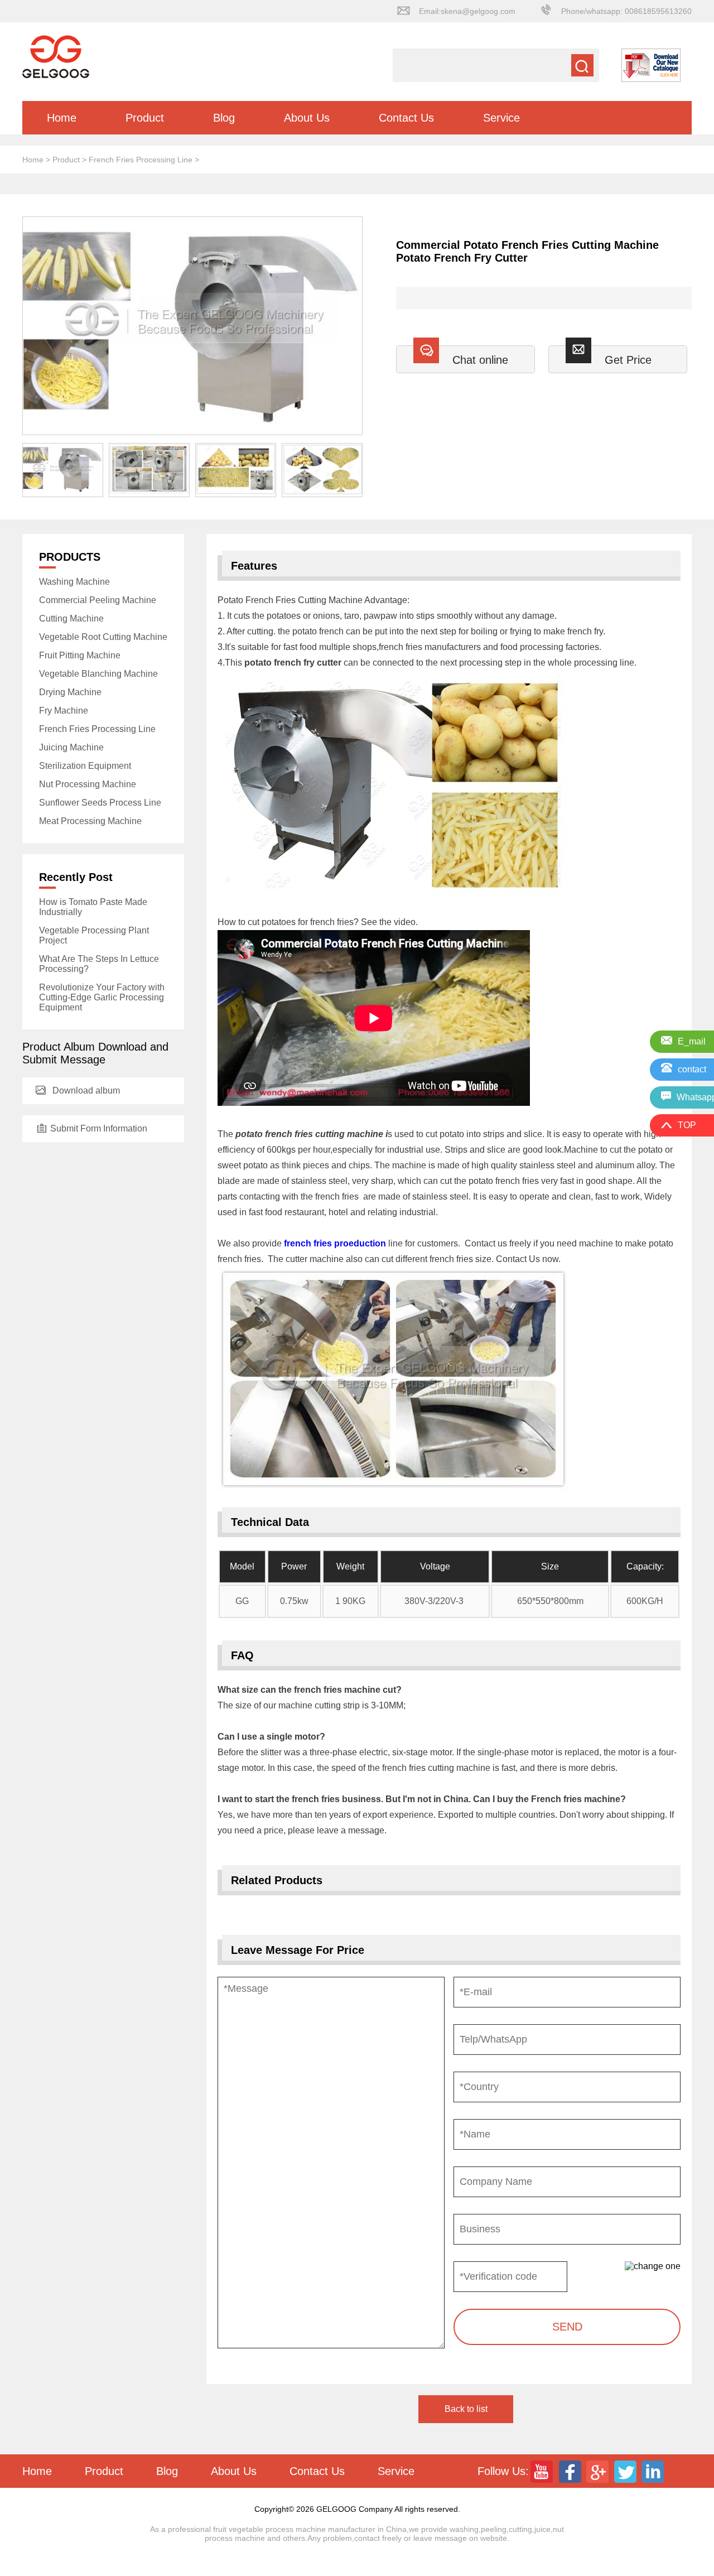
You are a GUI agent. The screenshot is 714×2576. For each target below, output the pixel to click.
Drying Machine (70, 692)
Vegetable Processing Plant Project (94, 935)
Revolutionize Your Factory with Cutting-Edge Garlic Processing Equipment (102, 997)
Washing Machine (74, 582)
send (567, 2327)
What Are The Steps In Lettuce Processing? (99, 964)
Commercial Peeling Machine (98, 600)
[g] (599, 2471)
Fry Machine (64, 711)
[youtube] (543, 2471)
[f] (571, 2471)
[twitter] (626, 2471)
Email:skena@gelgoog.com (467, 11)
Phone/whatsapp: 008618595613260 (626, 11)
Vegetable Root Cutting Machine (103, 637)
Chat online (480, 360)
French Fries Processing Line (141, 160)
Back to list (466, 2409)
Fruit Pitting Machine (80, 655)
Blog (224, 118)
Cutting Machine (71, 618)
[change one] (653, 2266)
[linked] (654, 2471)
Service (501, 118)
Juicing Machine (71, 747)
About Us (307, 118)
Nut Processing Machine (88, 784)
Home (62, 118)
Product (145, 118)
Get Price (628, 360)
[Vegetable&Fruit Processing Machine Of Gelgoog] (56, 76)
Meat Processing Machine (90, 821)
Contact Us (406, 118)
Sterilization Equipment (85, 766)
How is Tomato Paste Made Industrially (93, 907)
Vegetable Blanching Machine (98, 674)
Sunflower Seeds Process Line (100, 803)
